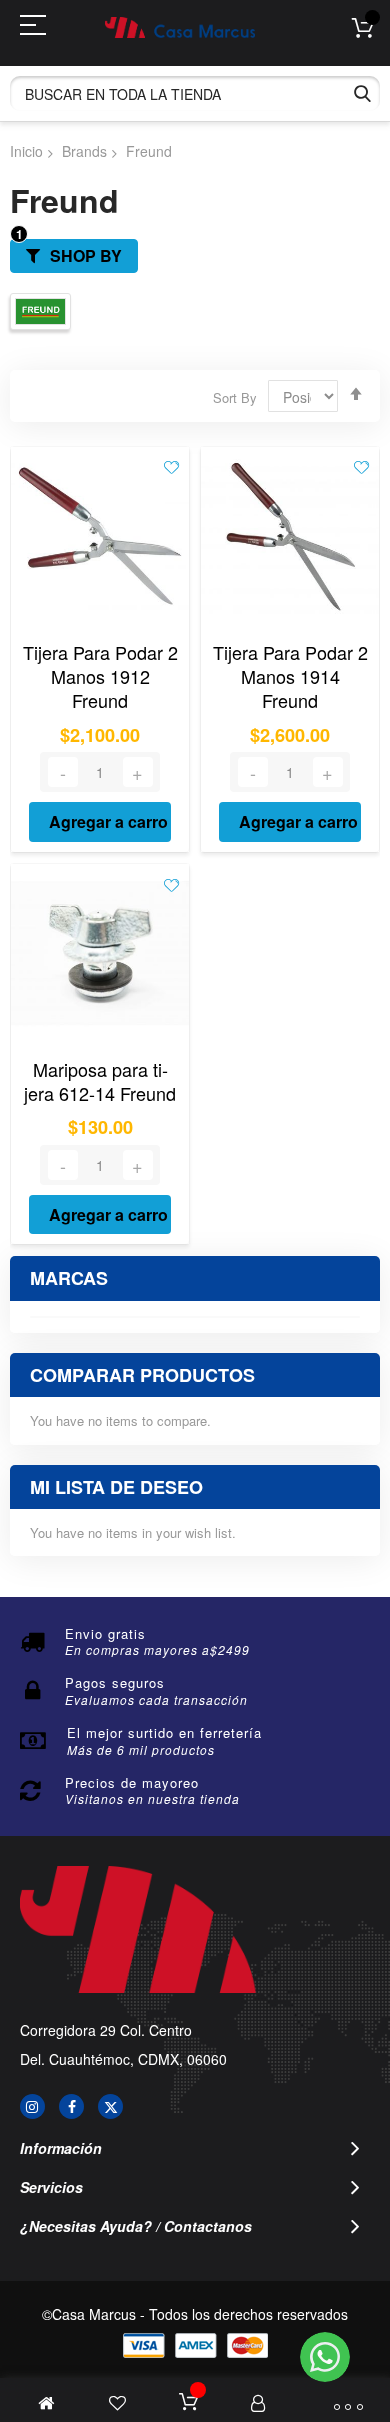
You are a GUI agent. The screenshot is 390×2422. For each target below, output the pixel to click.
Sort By (235, 397)
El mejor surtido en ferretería (164, 1732)
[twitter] (110, 2106)
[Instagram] (32, 2106)
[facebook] (71, 2106)
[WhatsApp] (325, 2357)
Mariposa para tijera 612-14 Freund (100, 1081)
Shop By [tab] (86, 255)
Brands (84, 151)
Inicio (26, 151)
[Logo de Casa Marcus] (180, 27)
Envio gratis (105, 1633)
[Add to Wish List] (171, 466)
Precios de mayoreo (132, 1782)
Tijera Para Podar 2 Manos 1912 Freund (100, 676)
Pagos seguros (115, 1682)
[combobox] (195, 93)
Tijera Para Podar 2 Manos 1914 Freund (290, 676)
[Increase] (138, 772)
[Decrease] (63, 772)
